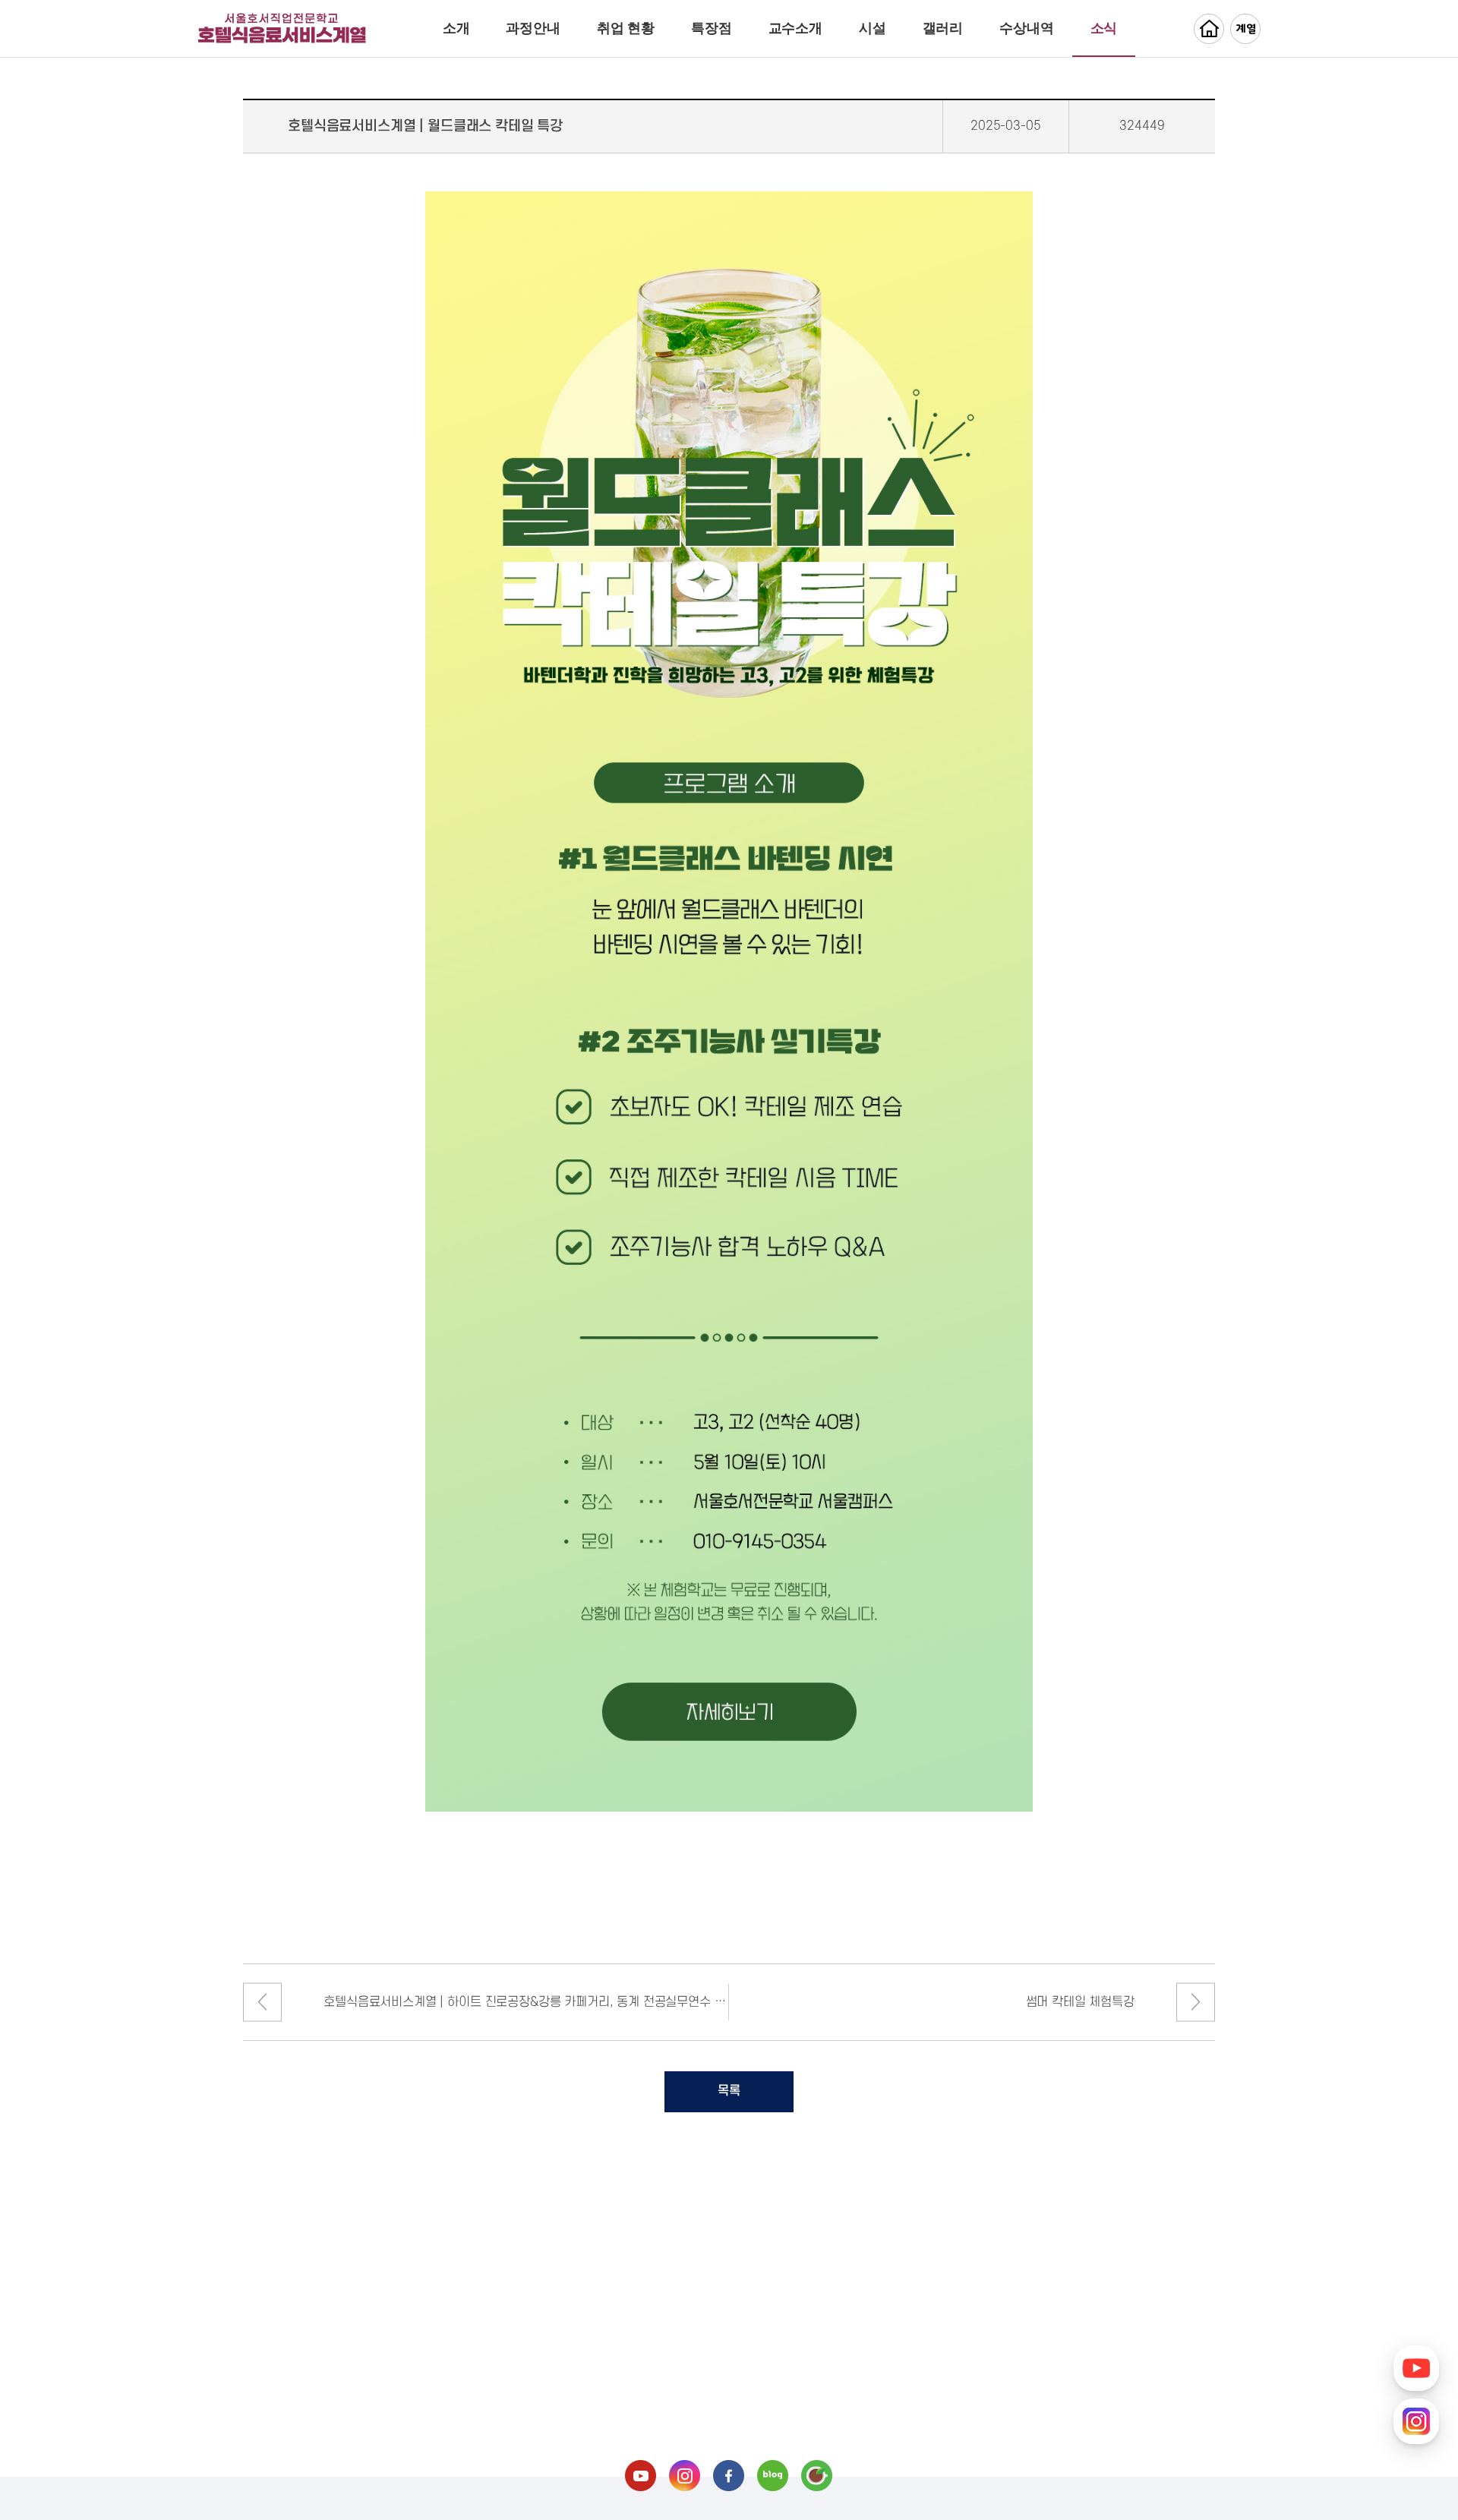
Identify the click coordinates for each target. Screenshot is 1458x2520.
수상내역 (1026, 28)
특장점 (712, 28)
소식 (1104, 28)
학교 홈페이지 (1209, 29)
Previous (262, 2002)
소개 (456, 28)
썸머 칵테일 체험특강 (1080, 2002)
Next (1196, 2002)
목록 (729, 2091)
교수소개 (795, 28)
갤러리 (943, 28)
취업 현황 (626, 28)
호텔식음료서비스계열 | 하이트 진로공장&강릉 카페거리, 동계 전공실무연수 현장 (526, 2002)
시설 (873, 28)
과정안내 (533, 28)
